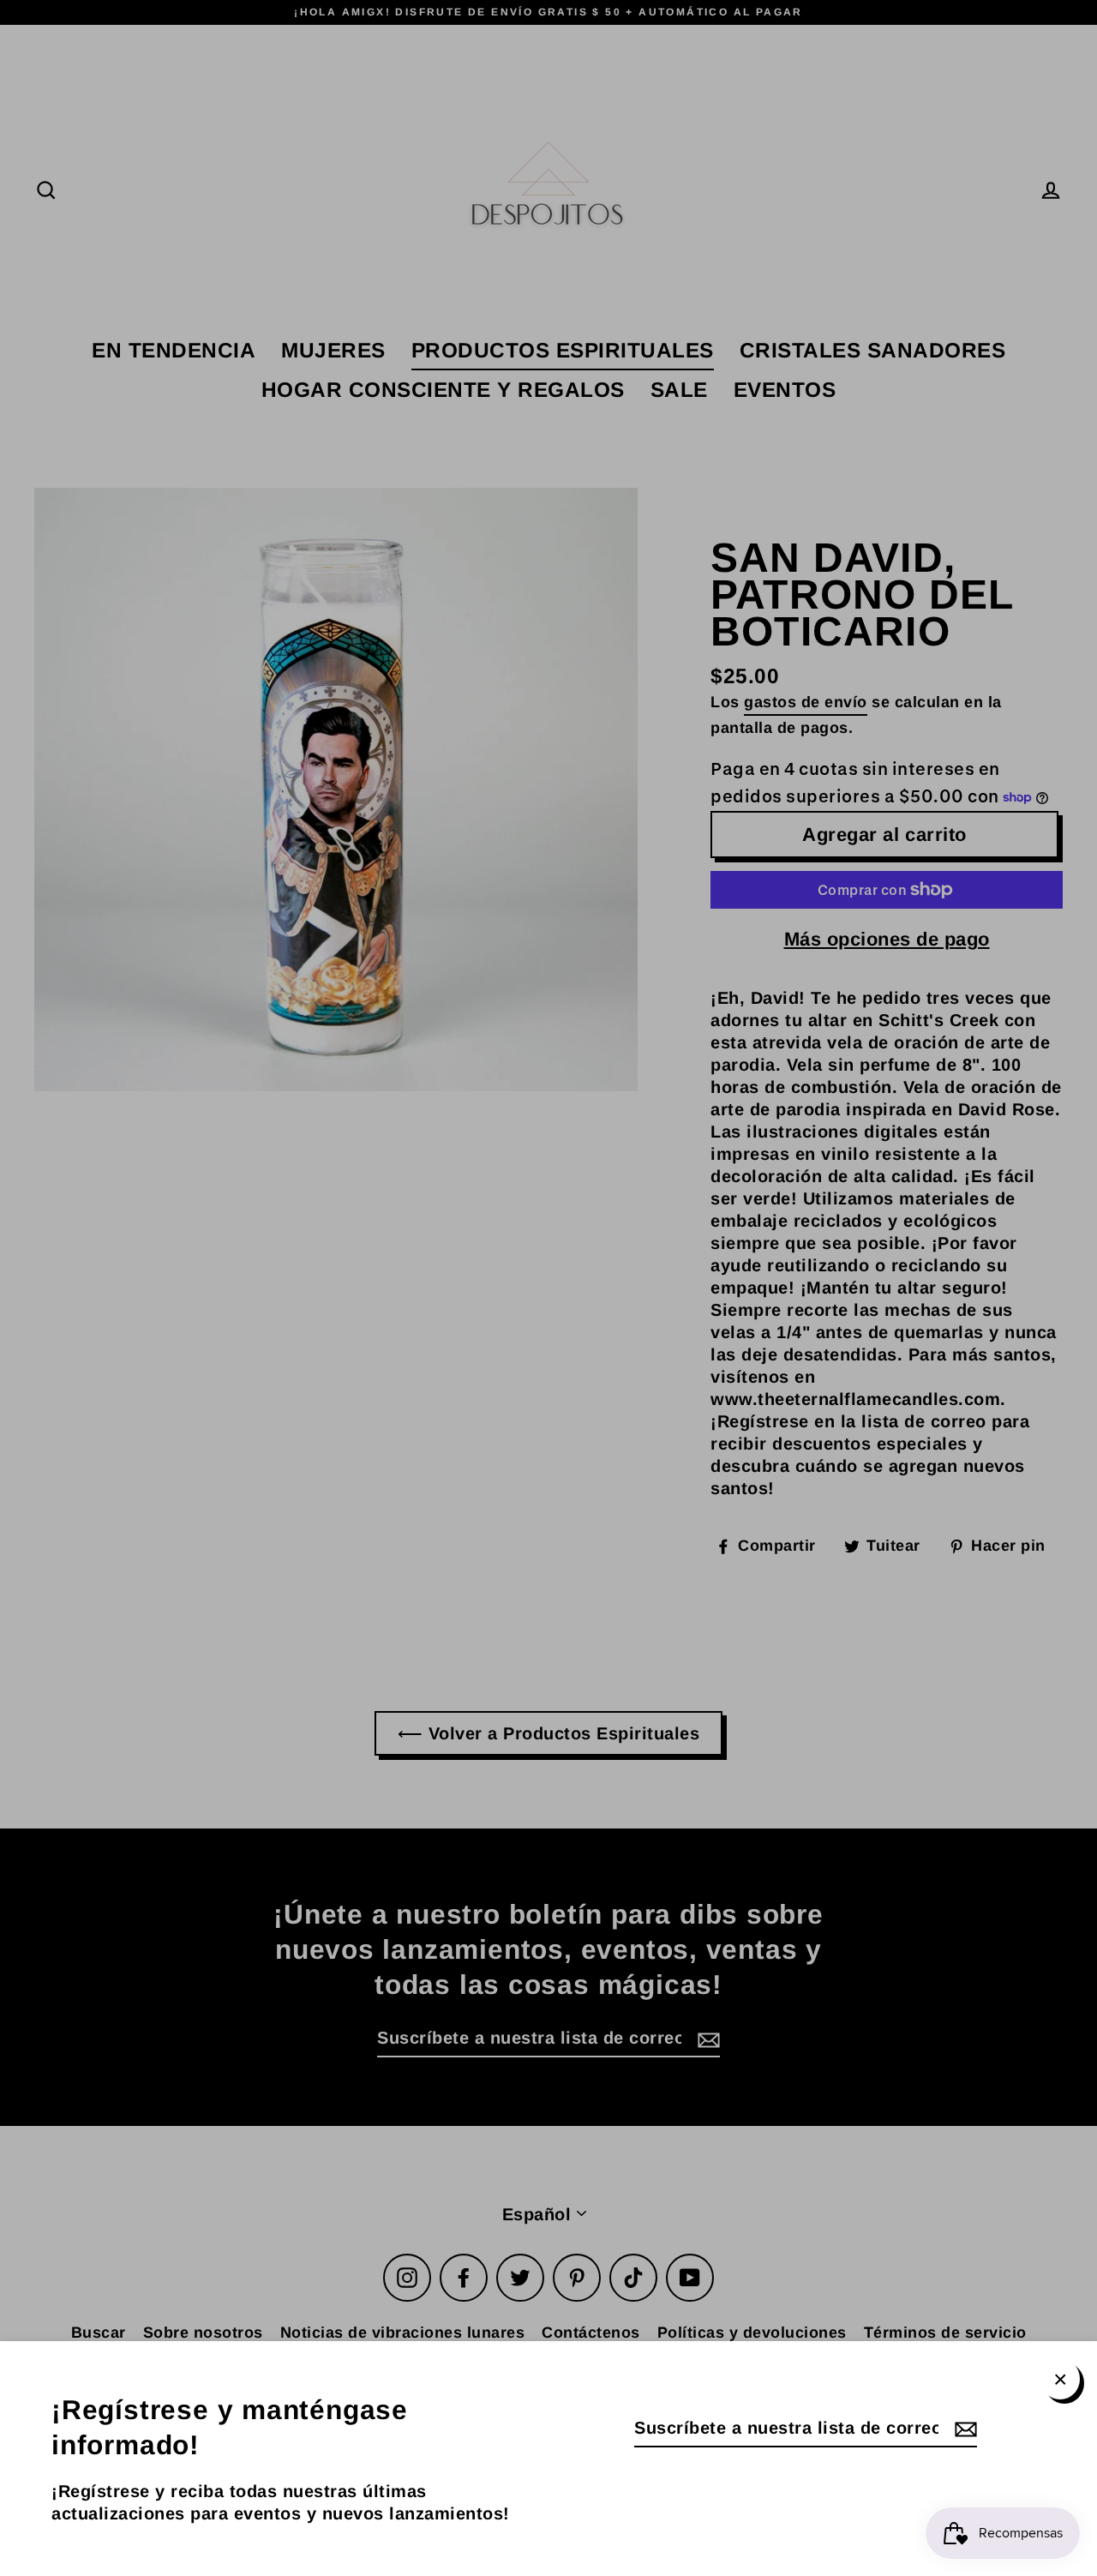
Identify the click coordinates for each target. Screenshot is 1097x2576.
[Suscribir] (963, 2429)
